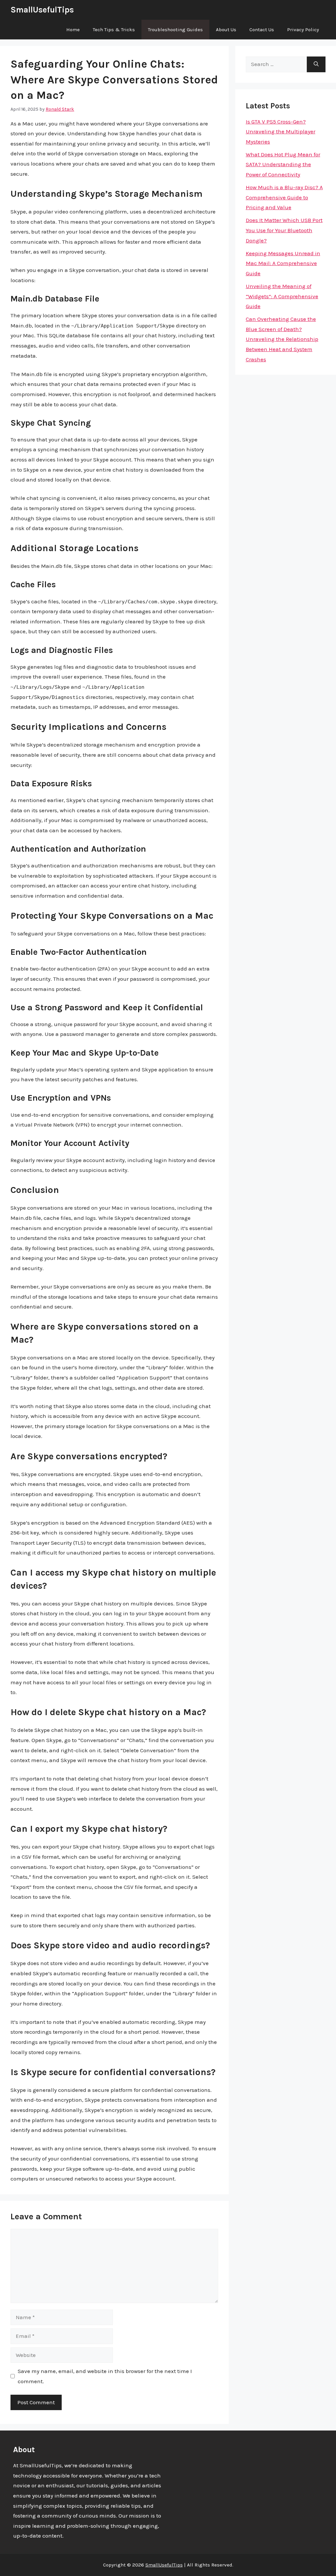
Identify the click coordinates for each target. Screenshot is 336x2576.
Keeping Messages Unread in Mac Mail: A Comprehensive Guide (283, 263)
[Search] (316, 64)
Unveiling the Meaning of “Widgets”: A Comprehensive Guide (282, 296)
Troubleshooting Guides (175, 30)
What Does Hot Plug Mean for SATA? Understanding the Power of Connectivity (283, 164)
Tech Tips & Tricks (114, 30)
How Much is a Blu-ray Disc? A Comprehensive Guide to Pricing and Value (284, 197)
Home (73, 30)
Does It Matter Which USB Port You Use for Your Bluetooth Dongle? (284, 230)
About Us (226, 30)
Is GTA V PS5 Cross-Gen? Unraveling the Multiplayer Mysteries (281, 132)
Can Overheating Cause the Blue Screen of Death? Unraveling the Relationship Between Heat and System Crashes (282, 339)
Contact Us (262, 30)
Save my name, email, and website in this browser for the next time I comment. (105, 2376)
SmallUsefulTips (42, 10)
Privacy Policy (303, 30)
